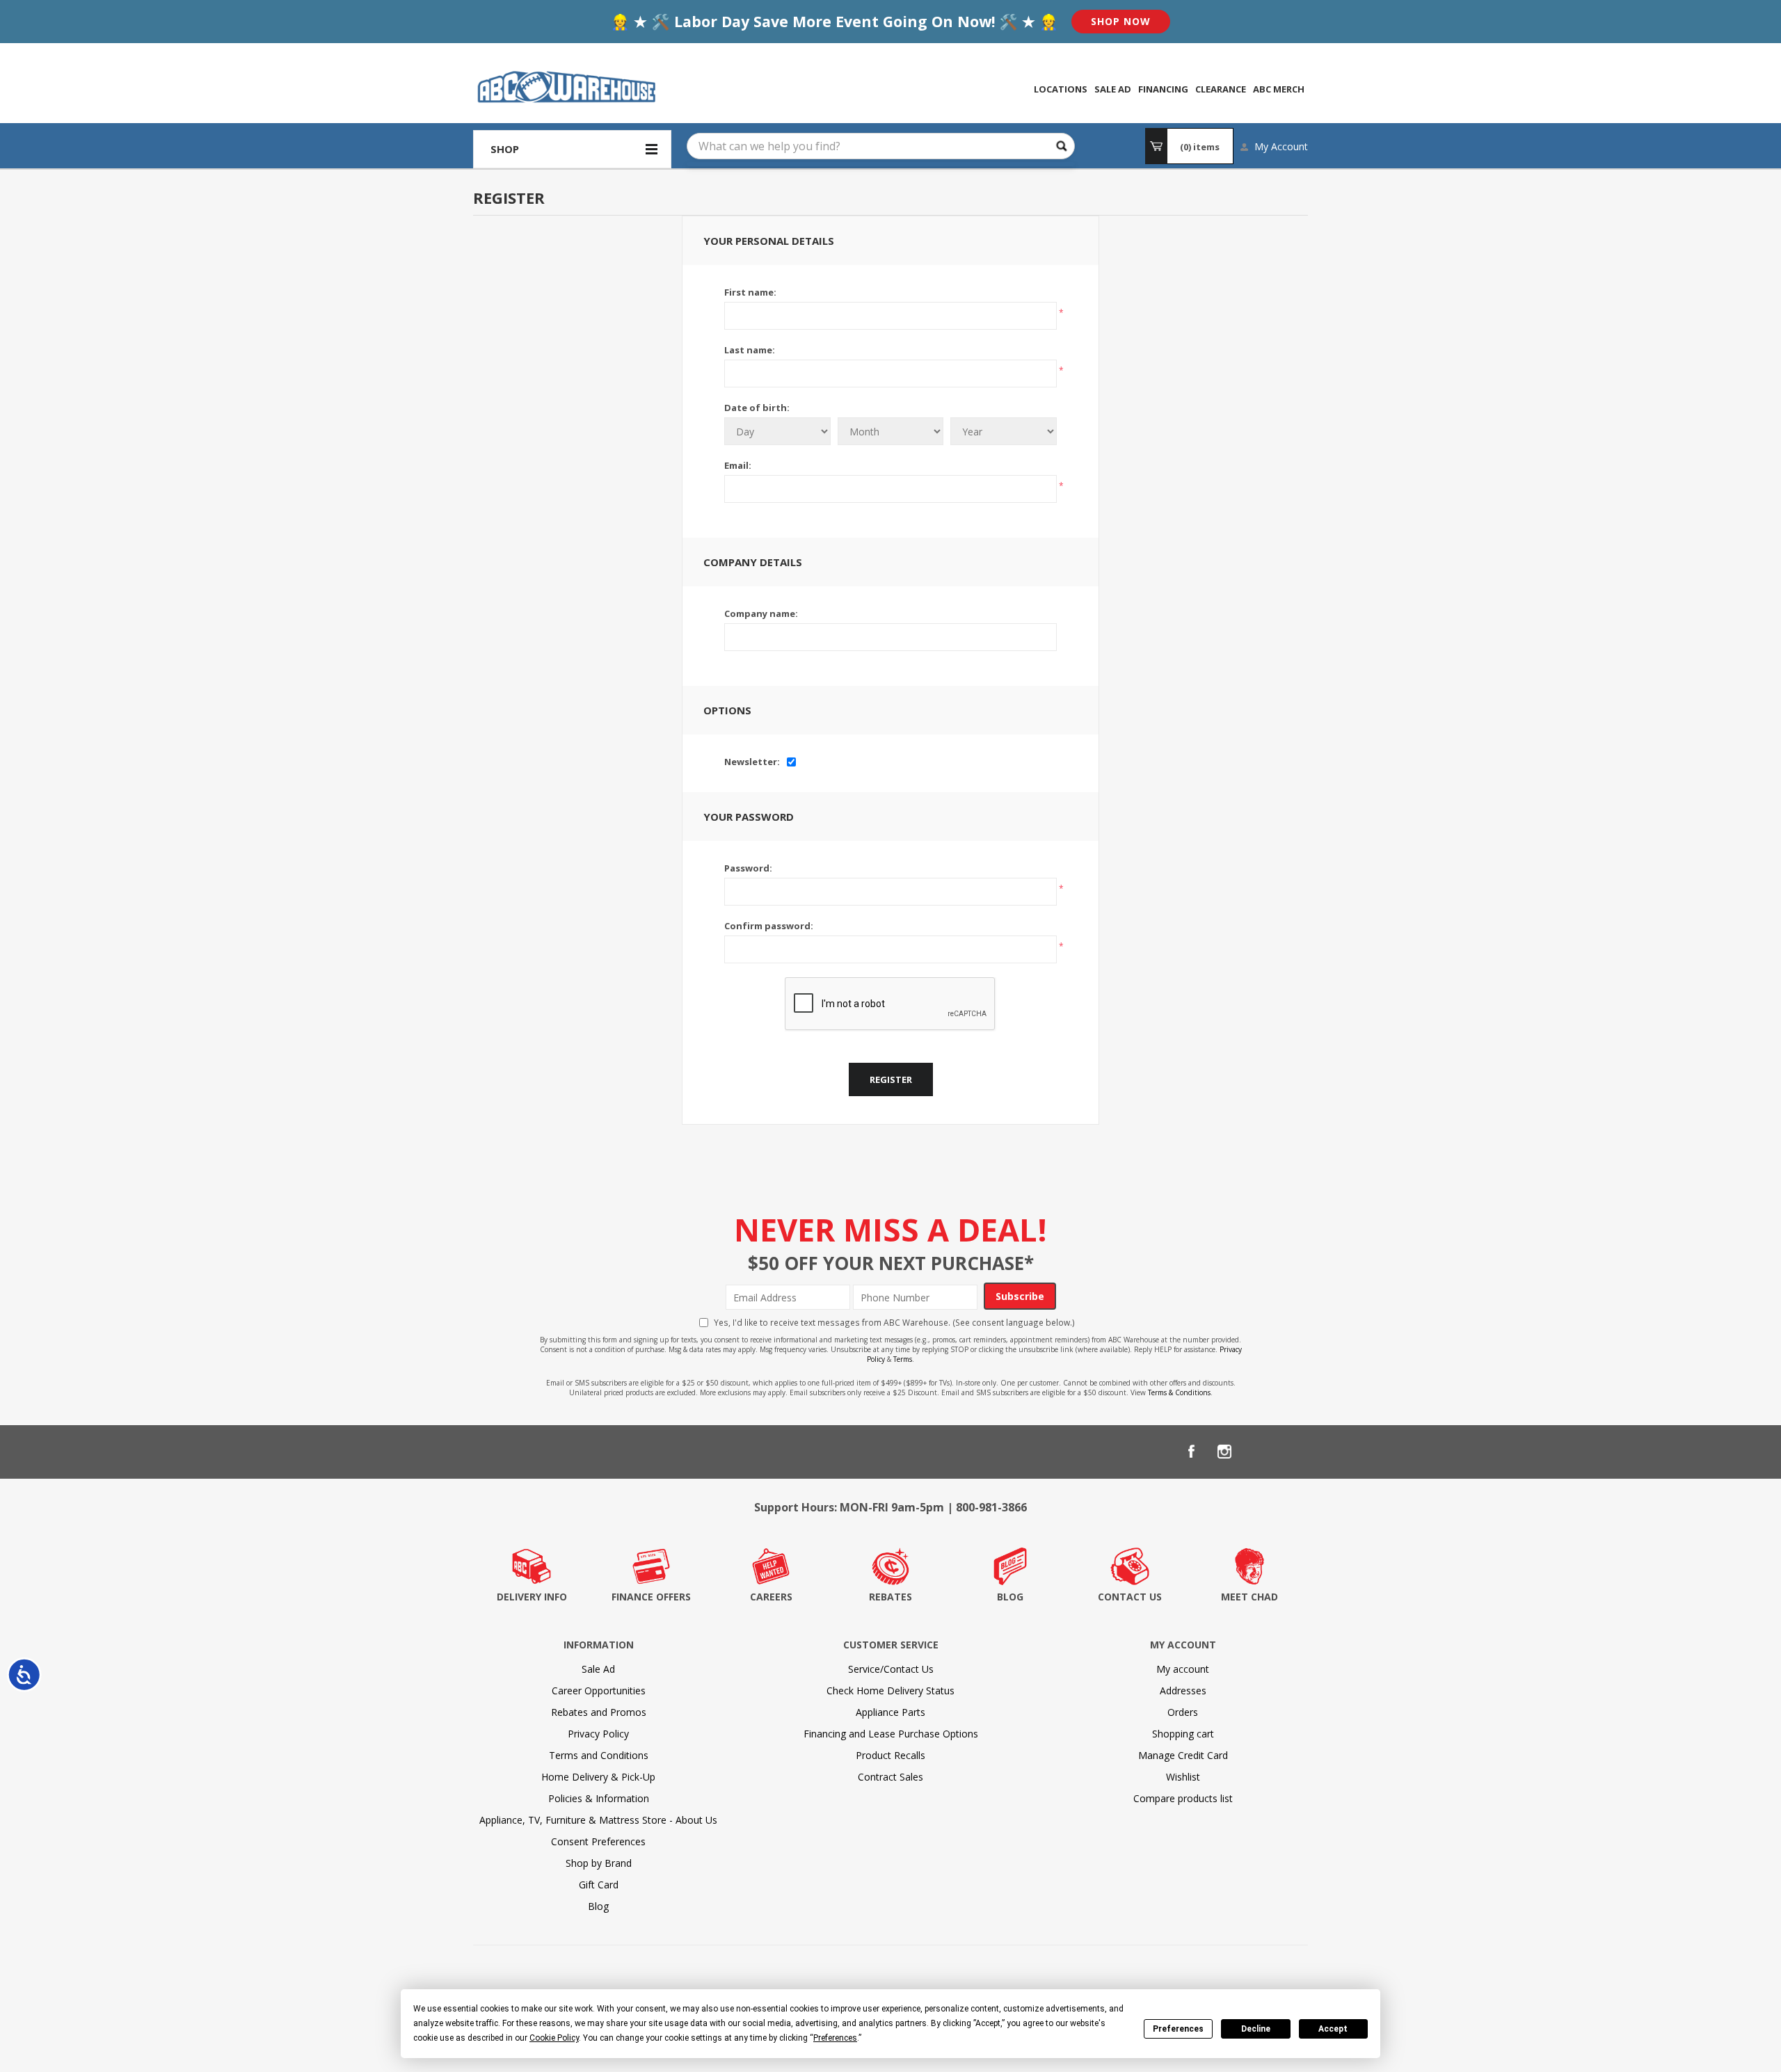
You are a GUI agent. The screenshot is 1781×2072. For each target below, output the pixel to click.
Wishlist (1183, 1777)
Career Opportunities (599, 1690)
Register (891, 1079)
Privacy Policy (598, 1734)
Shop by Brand (599, 1863)
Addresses (1183, 1690)
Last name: (750, 350)
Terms (903, 1359)
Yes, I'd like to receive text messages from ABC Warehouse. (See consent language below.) (894, 1322)
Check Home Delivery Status (890, 1690)
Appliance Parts (890, 1712)
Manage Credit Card (1183, 1755)
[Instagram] (1224, 1452)
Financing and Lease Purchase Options (891, 1734)
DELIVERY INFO (532, 1597)
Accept (1333, 2029)
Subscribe (1020, 1296)
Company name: (761, 613)
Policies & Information (599, 1798)
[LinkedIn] (1258, 1452)
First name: (750, 292)
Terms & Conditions (1179, 1392)
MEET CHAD (1249, 1597)
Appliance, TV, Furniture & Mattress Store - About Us (598, 1820)
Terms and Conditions (599, 1755)
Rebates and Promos (599, 1712)
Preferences (1178, 2029)
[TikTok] (1291, 1452)
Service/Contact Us (891, 1669)
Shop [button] (505, 149)
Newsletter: (752, 762)
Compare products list (1183, 1798)
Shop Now (1121, 21)
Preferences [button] (835, 2038)
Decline (1256, 2029)
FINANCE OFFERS (651, 1597)
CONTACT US (1130, 1597)
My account (1183, 1669)
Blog (598, 1906)
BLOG (1010, 1597)
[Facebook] (1191, 1452)
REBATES (890, 1597)
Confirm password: (769, 926)
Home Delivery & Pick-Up (598, 1777)
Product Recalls (890, 1755)
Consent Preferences (598, 1841)
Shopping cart (1183, 1734)
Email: (738, 465)
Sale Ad (598, 1669)
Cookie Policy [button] (554, 2038)
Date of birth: (757, 408)
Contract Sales (890, 1777)
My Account (1281, 146)
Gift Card (599, 1885)
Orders (1183, 1712)
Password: (748, 868)
